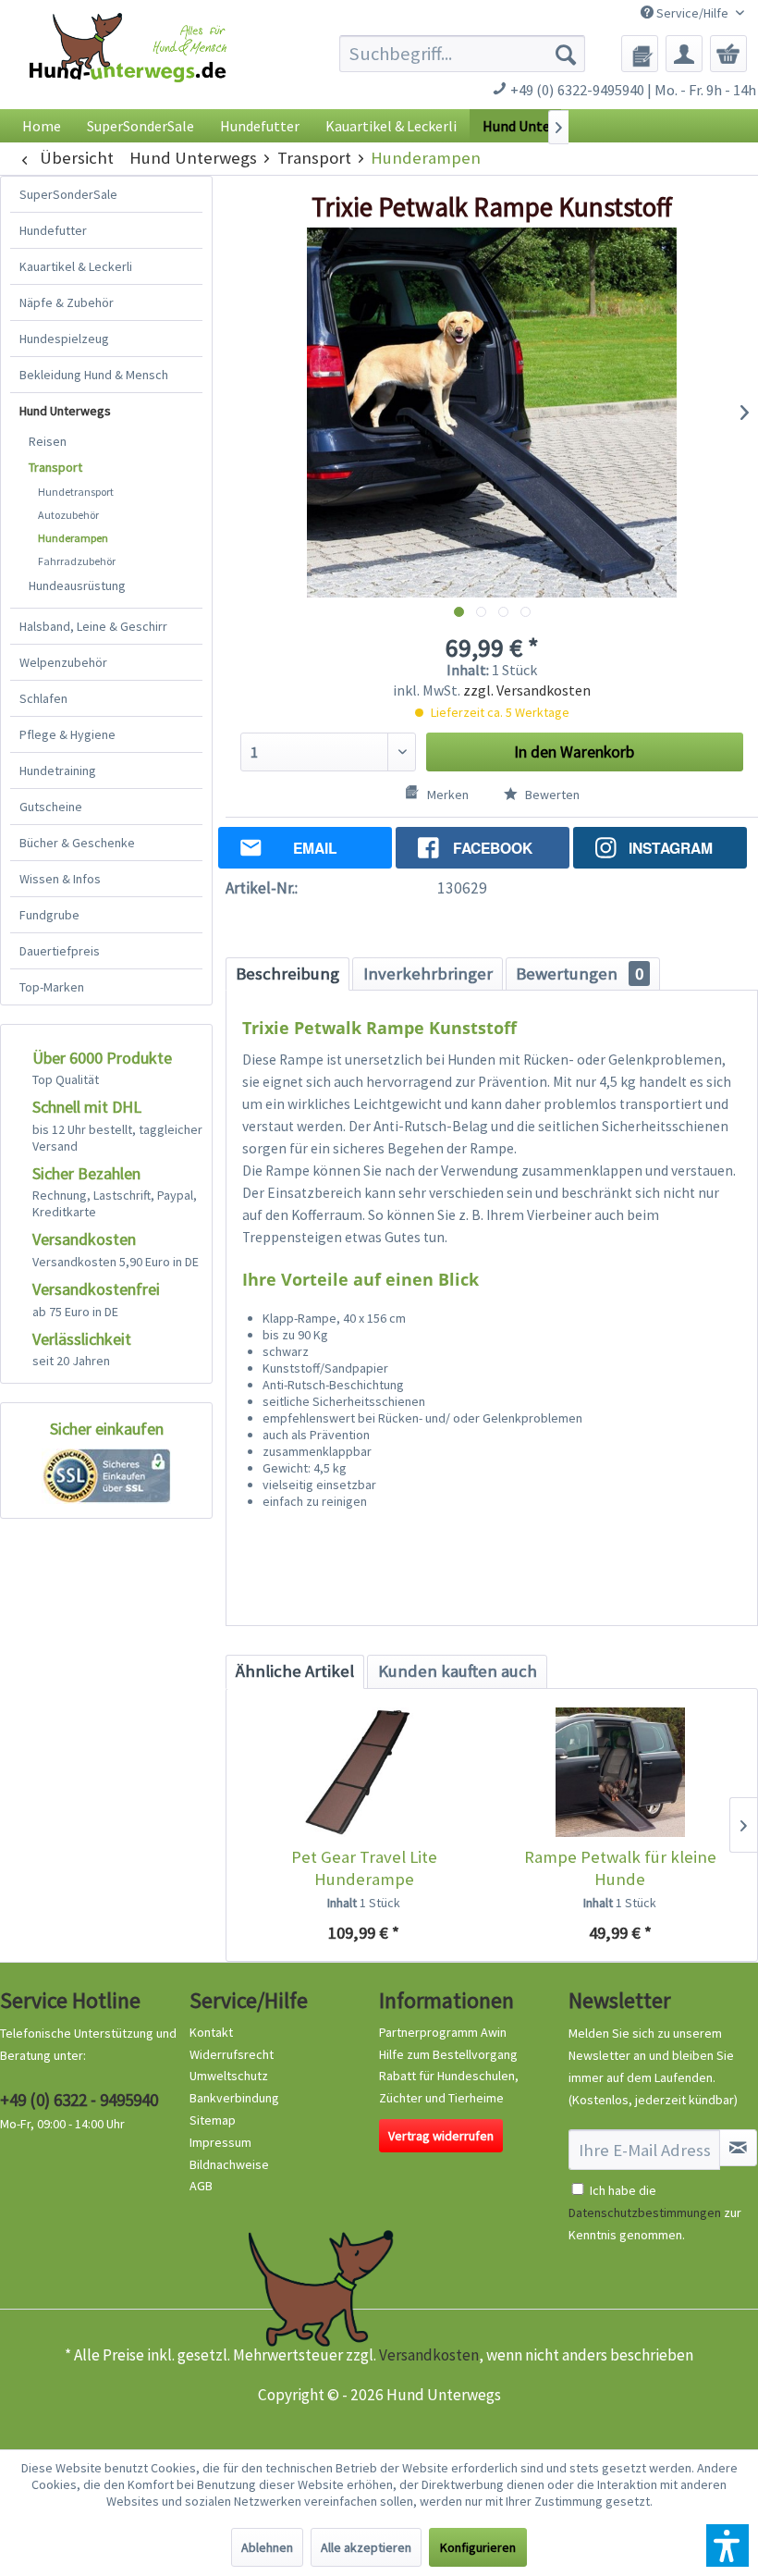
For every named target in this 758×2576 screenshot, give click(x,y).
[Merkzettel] (640, 54)
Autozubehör (68, 515)
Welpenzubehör (63, 662)
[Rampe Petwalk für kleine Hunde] (620, 1772)
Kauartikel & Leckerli (76, 266)
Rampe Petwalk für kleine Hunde (620, 1868)
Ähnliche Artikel (295, 1671)
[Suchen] (566, 54)
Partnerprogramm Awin (443, 2032)
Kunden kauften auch (458, 1671)
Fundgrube (49, 915)
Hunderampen (73, 538)
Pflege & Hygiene (67, 734)
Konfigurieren (478, 2547)
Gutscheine (51, 807)
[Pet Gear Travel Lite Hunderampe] (364, 1772)
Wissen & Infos (60, 879)
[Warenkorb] (728, 54)
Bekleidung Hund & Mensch (94, 375)
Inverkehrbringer (428, 974)
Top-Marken (52, 987)
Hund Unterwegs (65, 411)
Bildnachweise (229, 2164)
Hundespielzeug (64, 339)
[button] (727, 2545)
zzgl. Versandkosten (527, 690)
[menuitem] (463, 54)
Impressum (220, 2142)
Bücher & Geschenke (77, 843)
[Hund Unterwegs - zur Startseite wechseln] (128, 66)
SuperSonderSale (68, 194)
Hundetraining (58, 770)
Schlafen (43, 698)
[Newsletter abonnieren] (738, 2148)
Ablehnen (267, 2547)
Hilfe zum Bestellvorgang (448, 2054)
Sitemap (213, 2120)
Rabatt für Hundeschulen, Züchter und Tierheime (449, 2087)
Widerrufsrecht (232, 2054)
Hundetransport (76, 492)
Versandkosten (429, 2355)
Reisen (48, 441)
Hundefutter (53, 230)
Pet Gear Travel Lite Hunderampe (364, 1868)
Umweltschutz (229, 2076)
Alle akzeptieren (366, 2547)
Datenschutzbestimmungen (645, 2212)
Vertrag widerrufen (441, 2136)
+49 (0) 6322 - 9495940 (79, 2100)
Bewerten (551, 795)
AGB (201, 2186)
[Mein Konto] (684, 54)
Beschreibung (287, 974)
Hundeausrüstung (77, 585)
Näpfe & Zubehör (67, 302)
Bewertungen (580, 974)
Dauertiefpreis (60, 951)
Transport (55, 467)
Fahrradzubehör (77, 561)
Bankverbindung (234, 2098)
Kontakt (211, 2032)
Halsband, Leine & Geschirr (93, 626)
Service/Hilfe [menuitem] (692, 13)
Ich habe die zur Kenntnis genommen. (655, 2212)
